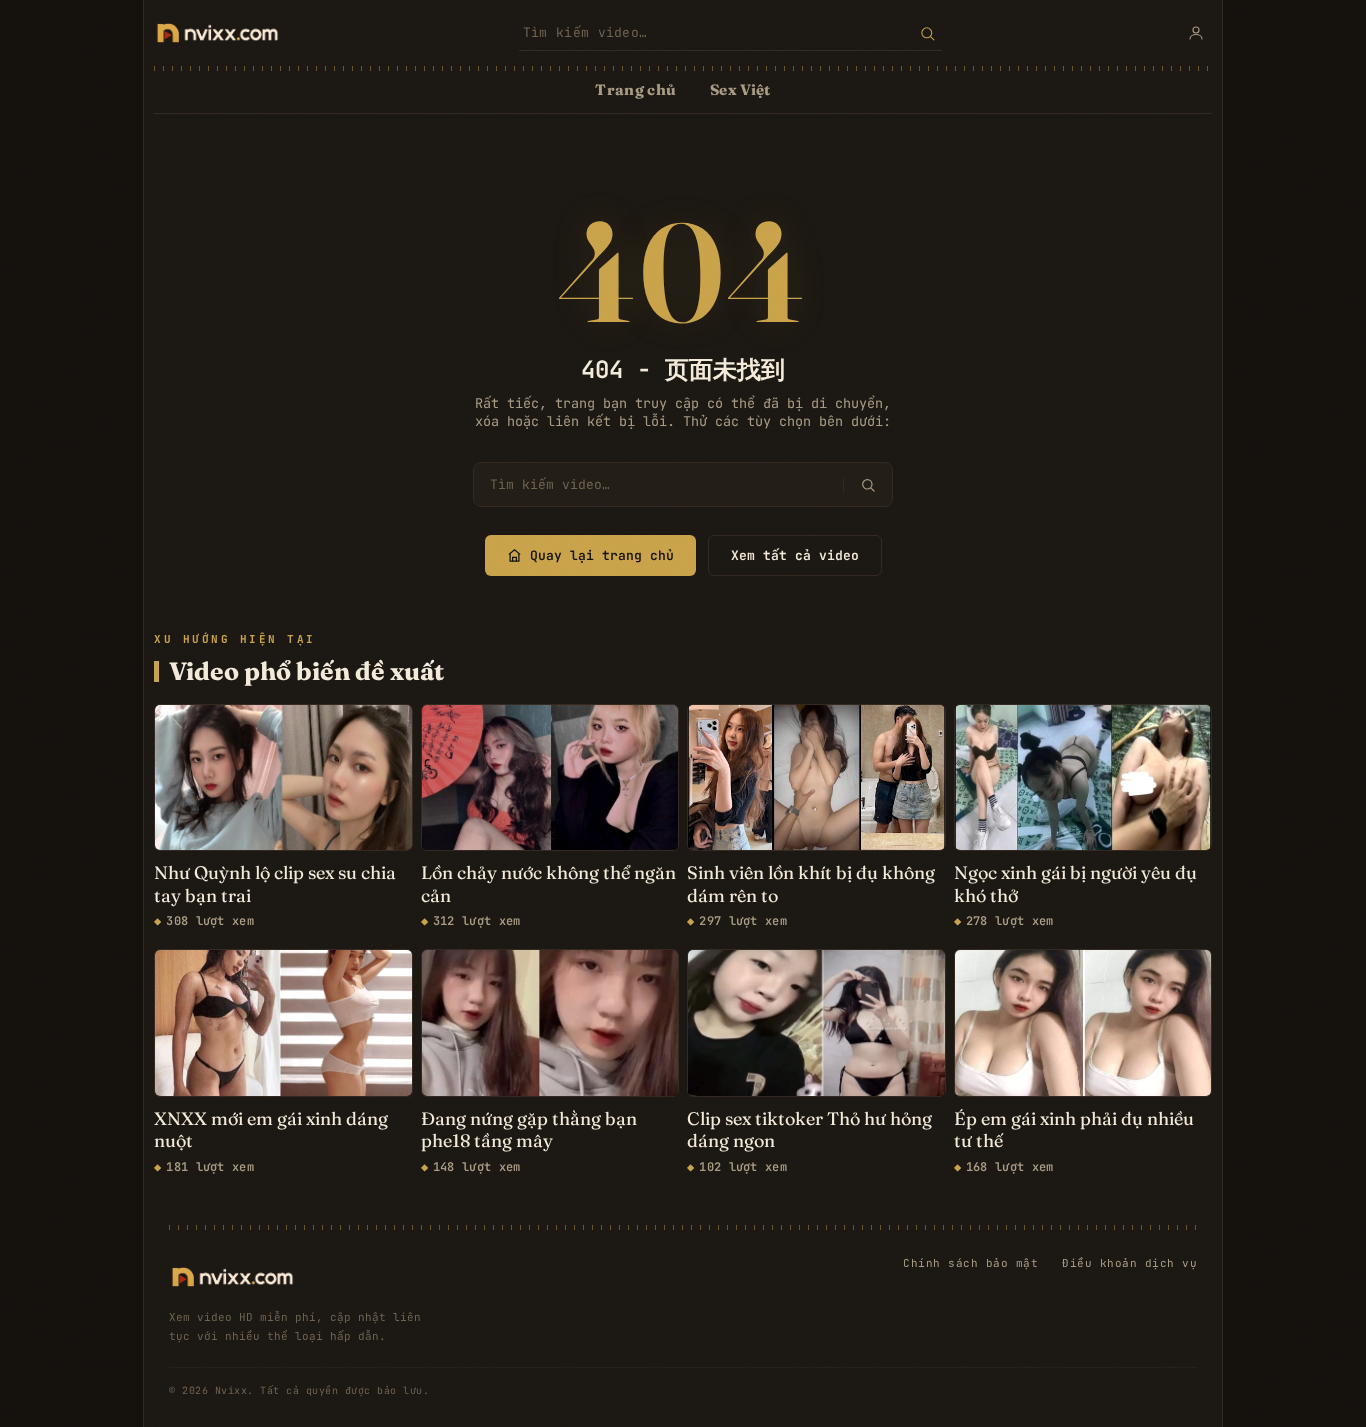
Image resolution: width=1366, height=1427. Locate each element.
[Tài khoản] (1196, 33)
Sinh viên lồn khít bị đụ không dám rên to (811, 884)
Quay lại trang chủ (602, 555)
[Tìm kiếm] (927, 33)
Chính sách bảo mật (970, 1263)
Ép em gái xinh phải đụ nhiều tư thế (1074, 1130)
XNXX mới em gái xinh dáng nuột (271, 1130)
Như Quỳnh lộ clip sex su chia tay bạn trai (275, 884)
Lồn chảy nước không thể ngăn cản (548, 884)
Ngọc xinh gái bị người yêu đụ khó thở (1075, 884)
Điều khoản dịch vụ (1129, 1263)
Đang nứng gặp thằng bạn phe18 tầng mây (529, 1130)
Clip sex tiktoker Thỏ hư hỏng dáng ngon (809, 1130)
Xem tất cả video (795, 555)
